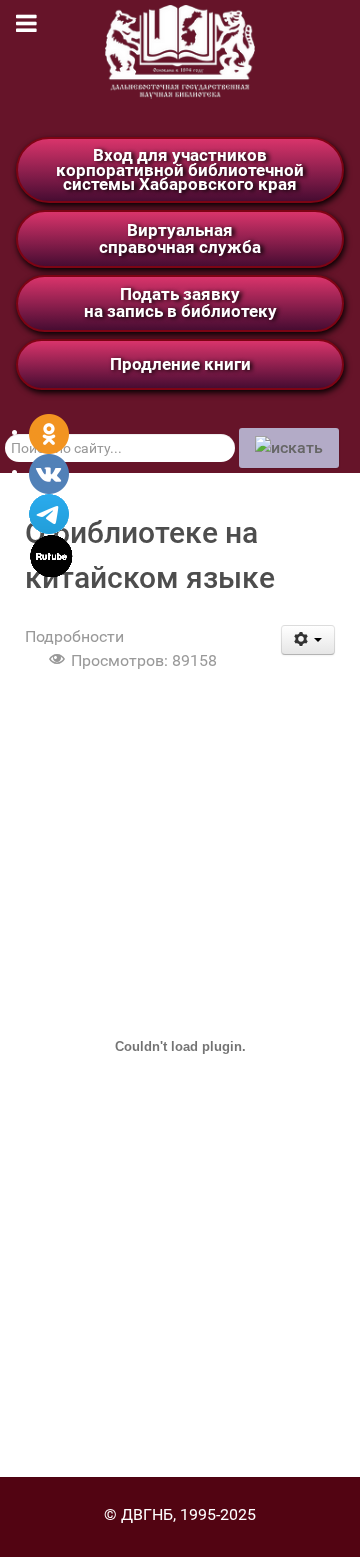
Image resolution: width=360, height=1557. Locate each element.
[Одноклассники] (49, 432)
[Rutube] (51, 554)
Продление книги (180, 364)
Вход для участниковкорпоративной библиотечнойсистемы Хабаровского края (180, 169)
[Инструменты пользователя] (308, 640)
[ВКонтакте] (49, 472)
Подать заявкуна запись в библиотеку (180, 302)
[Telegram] (49, 512)
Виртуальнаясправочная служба (180, 238)
